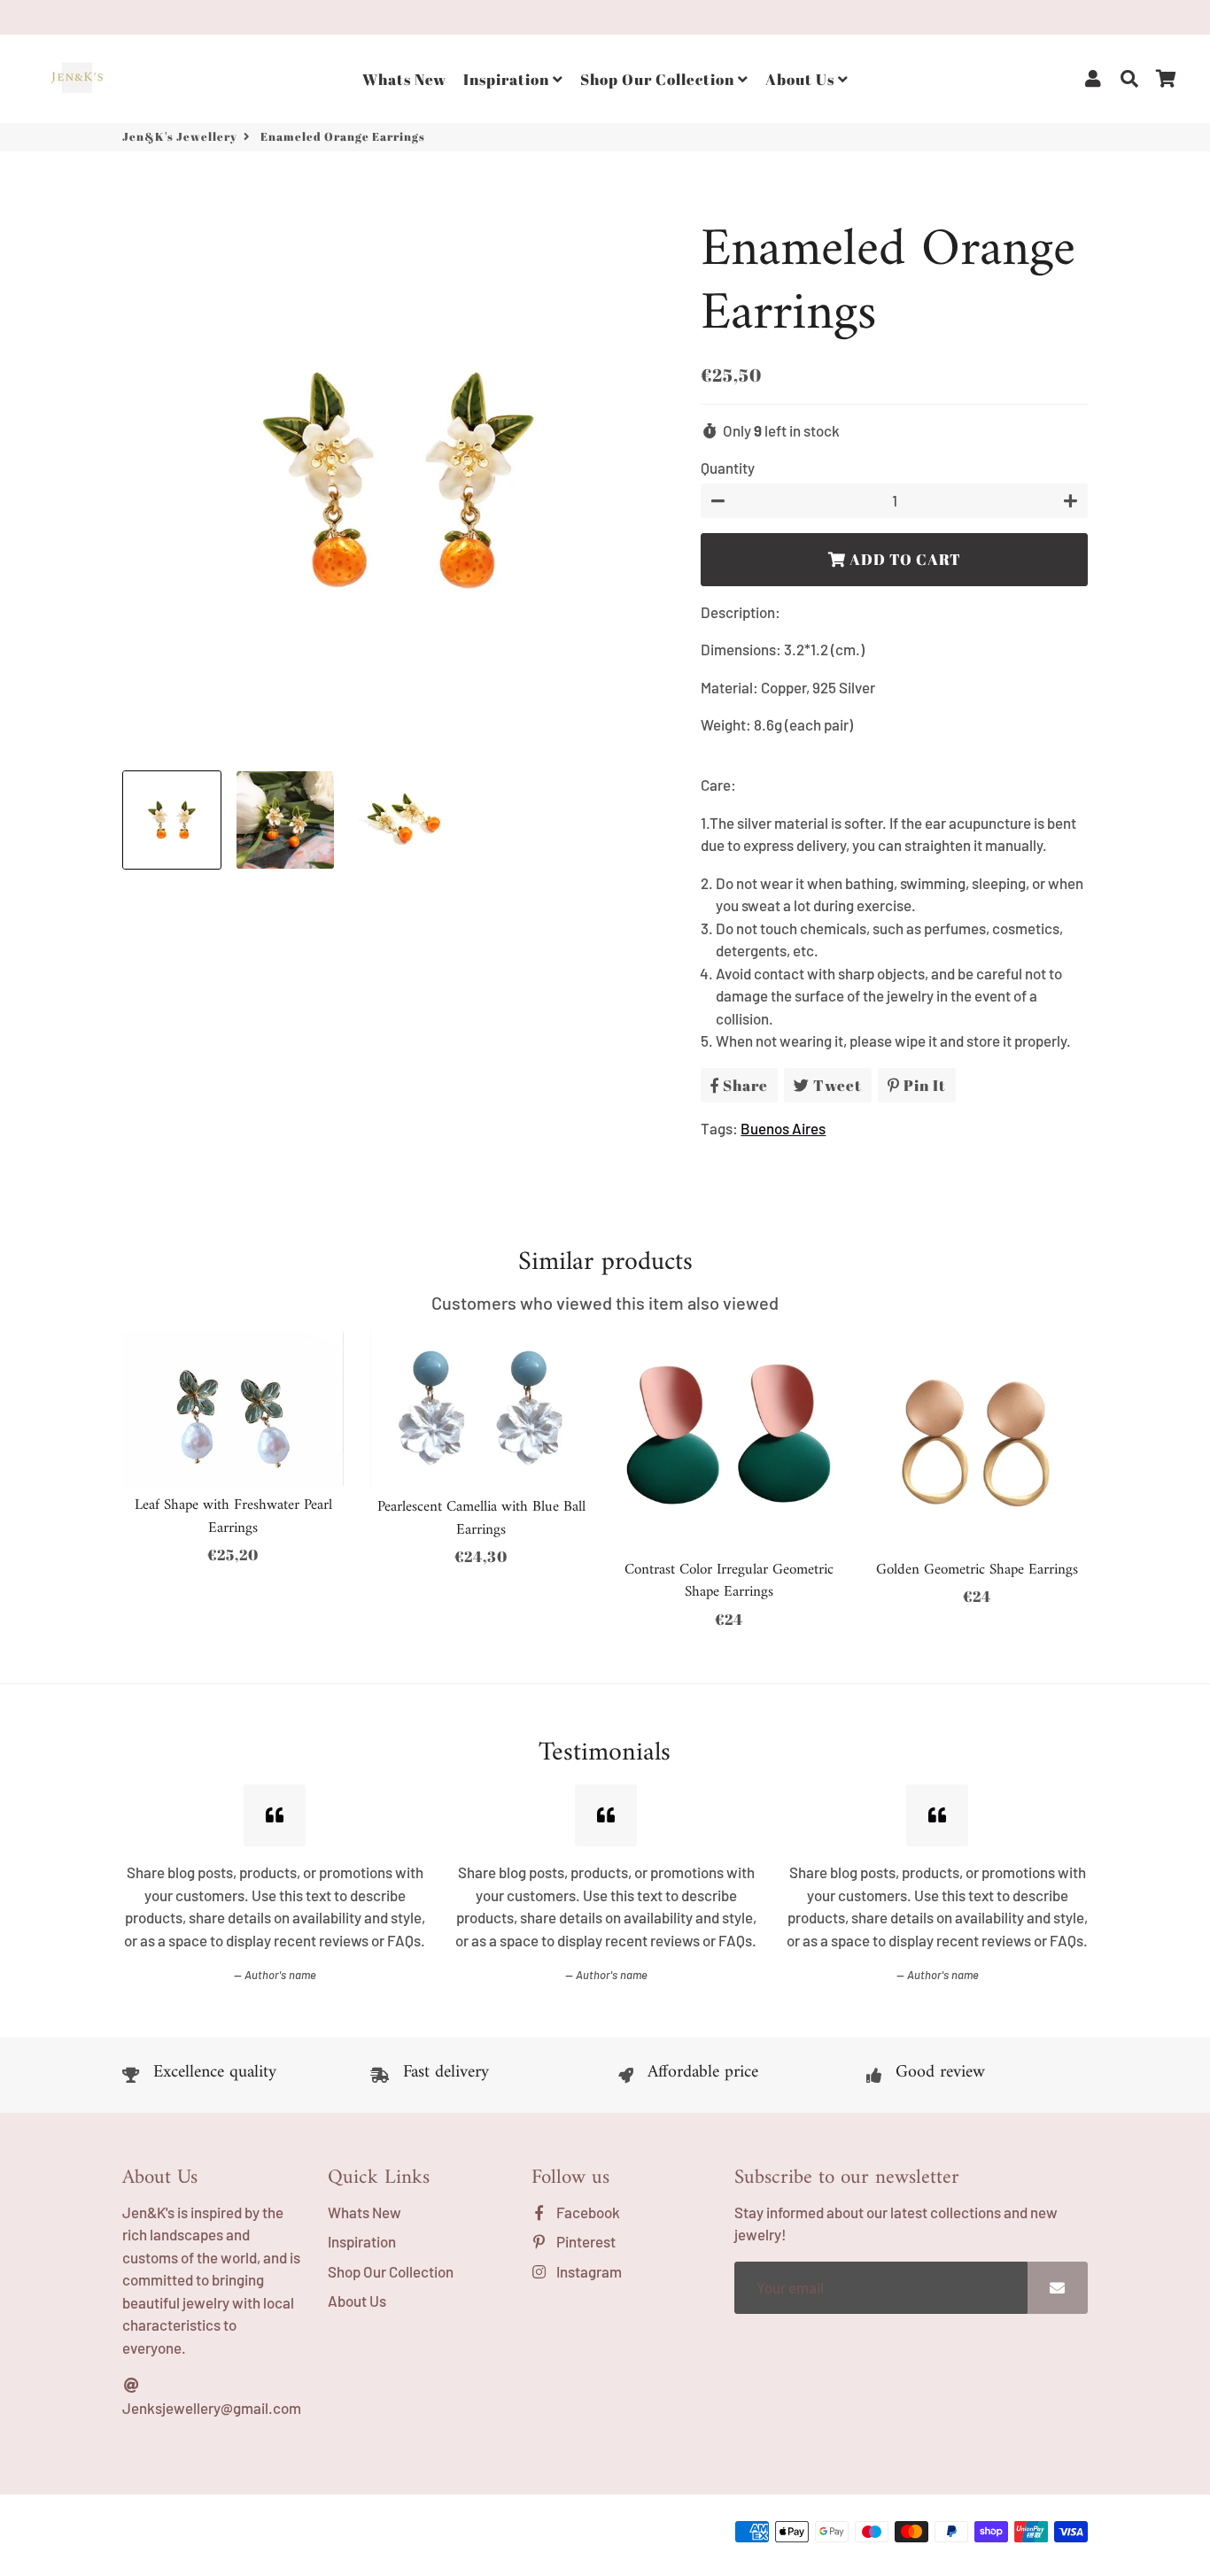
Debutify (494, 2536)
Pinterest (585, 2241)
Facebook (587, 2212)
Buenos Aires (783, 1128)
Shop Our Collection (659, 79)
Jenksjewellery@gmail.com (212, 2408)
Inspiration (508, 79)
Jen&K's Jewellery (180, 136)
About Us (802, 79)
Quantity (728, 468)
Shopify (396, 2536)
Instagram (588, 2271)
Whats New (404, 79)
